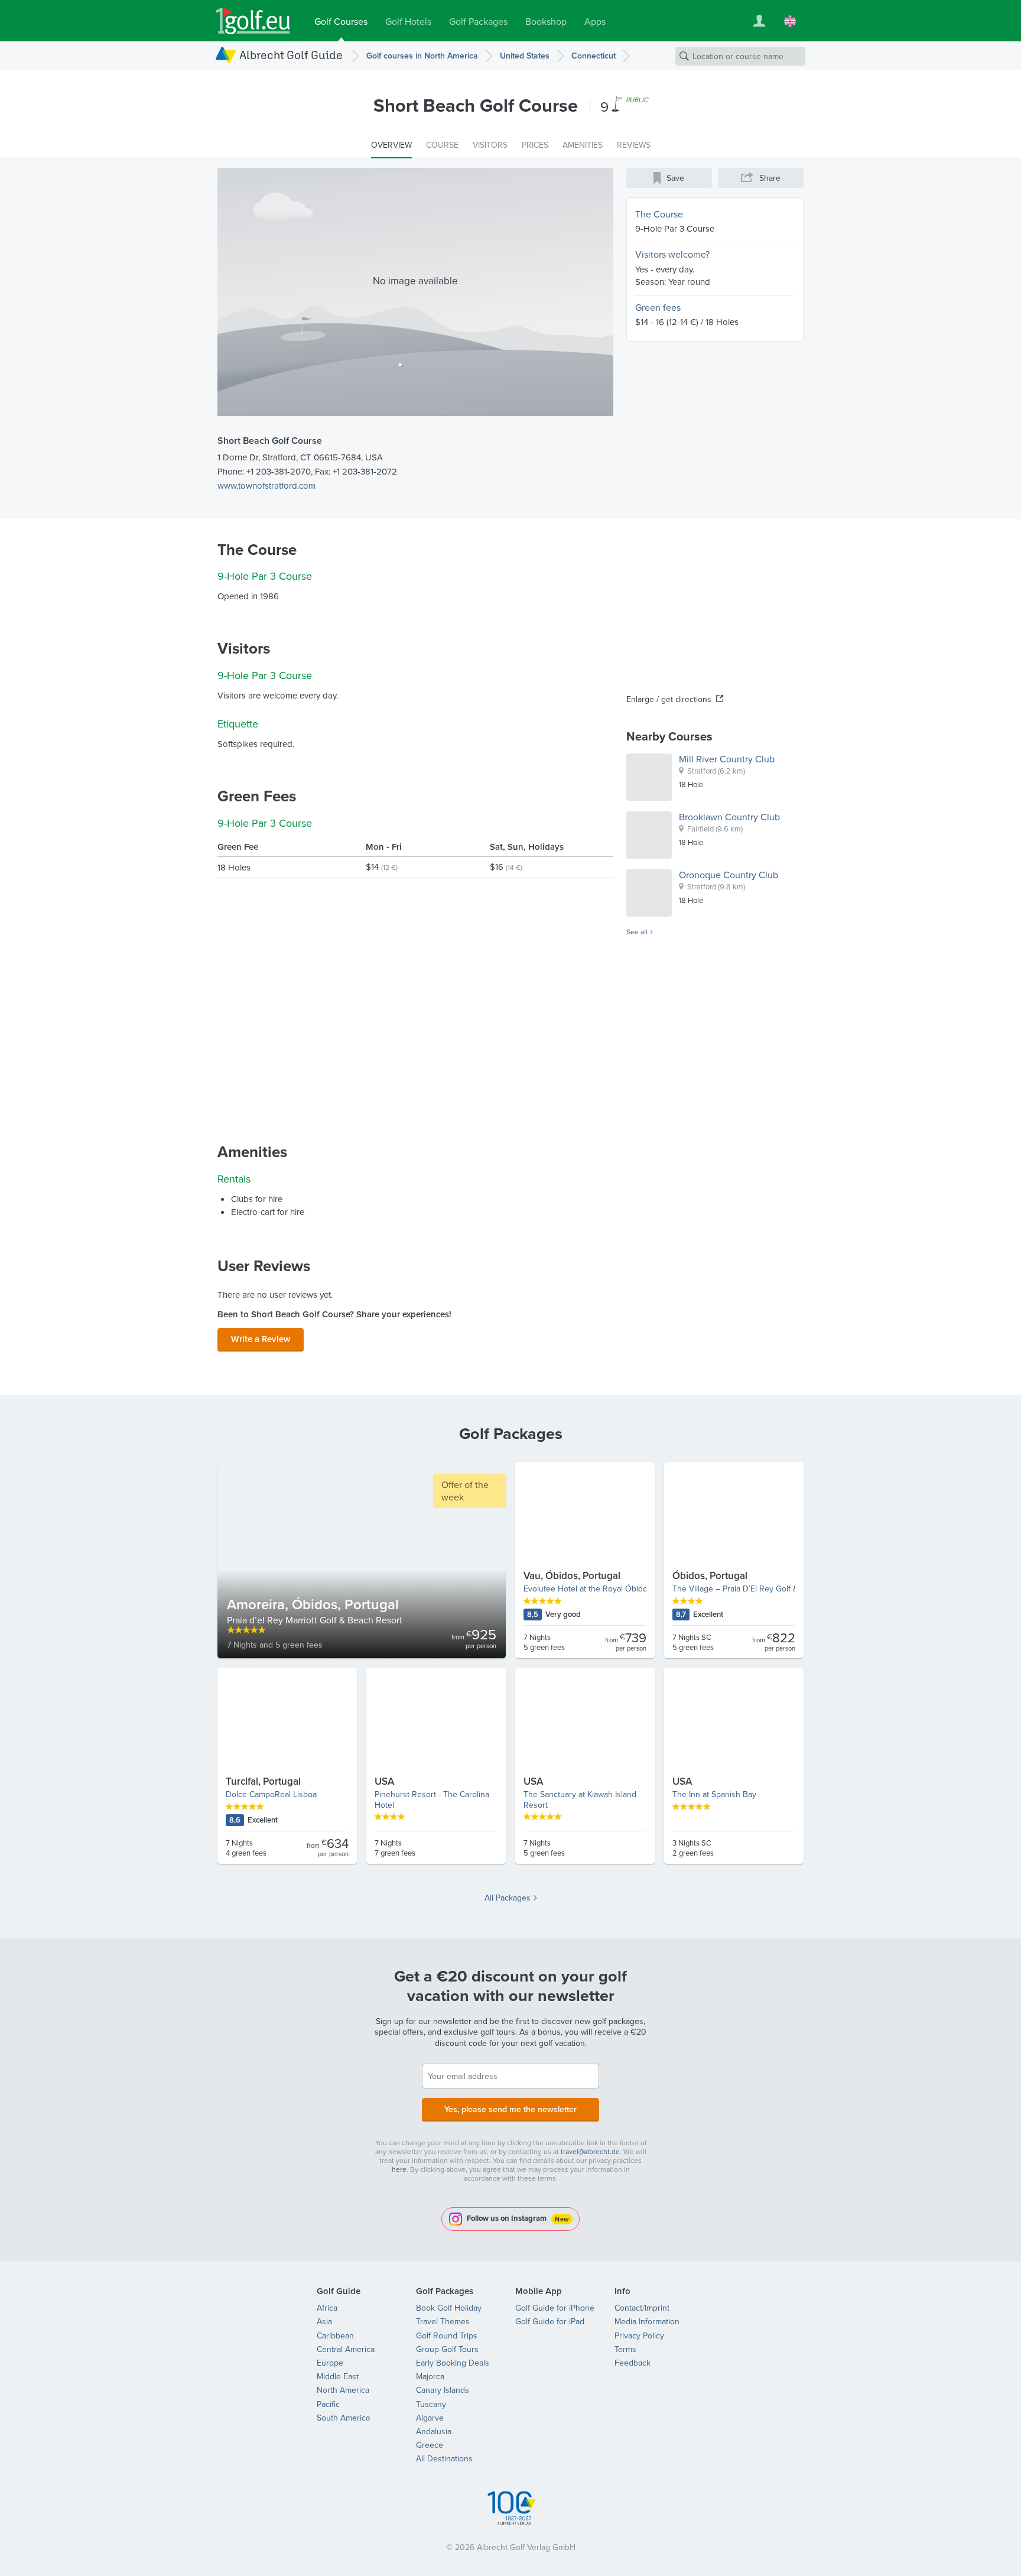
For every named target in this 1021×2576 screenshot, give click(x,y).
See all (637, 932)
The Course (659, 214)
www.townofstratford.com (266, 485)
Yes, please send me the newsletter (510, 2109)
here (399, 2169)
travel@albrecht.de (590, 2151)
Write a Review (261, 1339)
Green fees (658, 307)
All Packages (508, 1898)
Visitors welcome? (672, 254)
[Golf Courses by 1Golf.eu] (253, 21)
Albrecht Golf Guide (291, 55)
